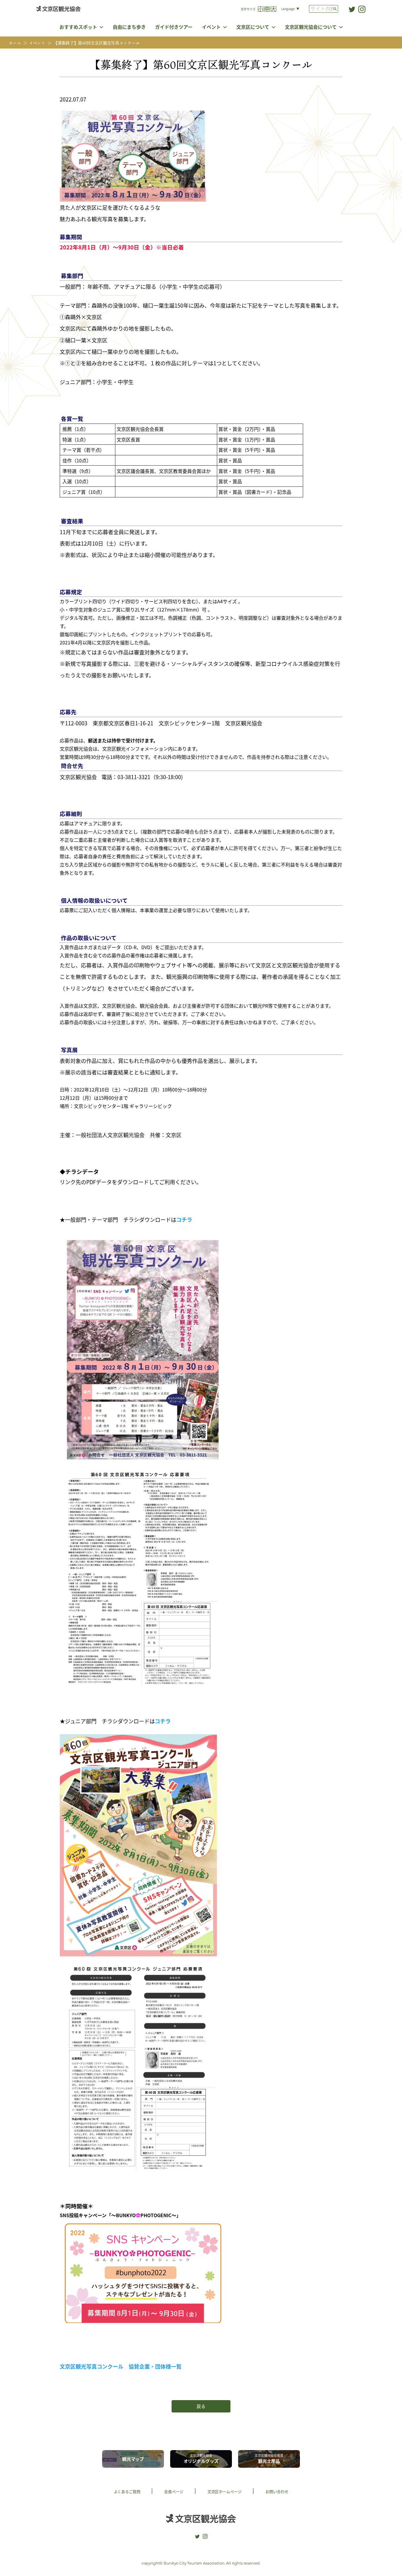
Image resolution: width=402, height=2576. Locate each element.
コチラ (184, 1219)
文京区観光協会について (311, 27)
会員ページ (174, 2491)
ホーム (15, 43)
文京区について (253, 27)
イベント (211, 27)
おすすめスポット (78, 27)
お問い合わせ (277, 2491)
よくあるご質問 (127, 2491)
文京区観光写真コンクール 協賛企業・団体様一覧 (121, 2366)
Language (288, 9)
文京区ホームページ (225, 2491)
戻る (201, 2406)
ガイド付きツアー (174, 27)
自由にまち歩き (129, 27)
